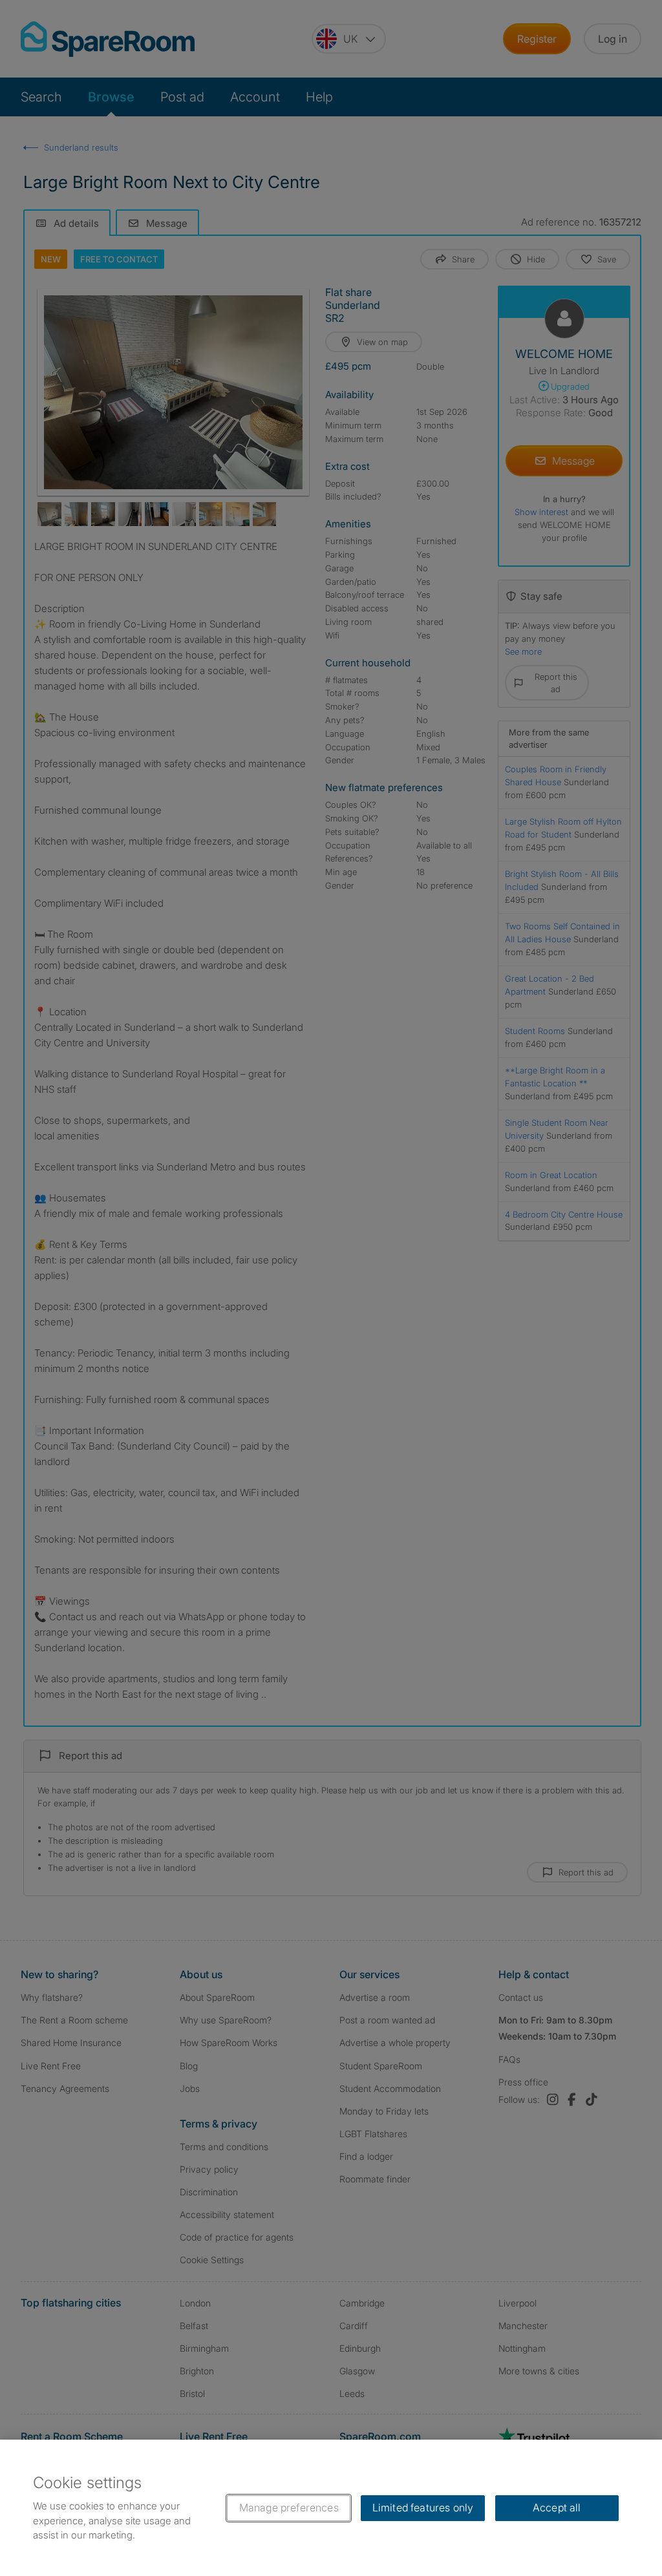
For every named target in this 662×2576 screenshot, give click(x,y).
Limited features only (423, 2507)
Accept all (557, 2507)
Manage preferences (289, 2507)
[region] (331, 2508)
